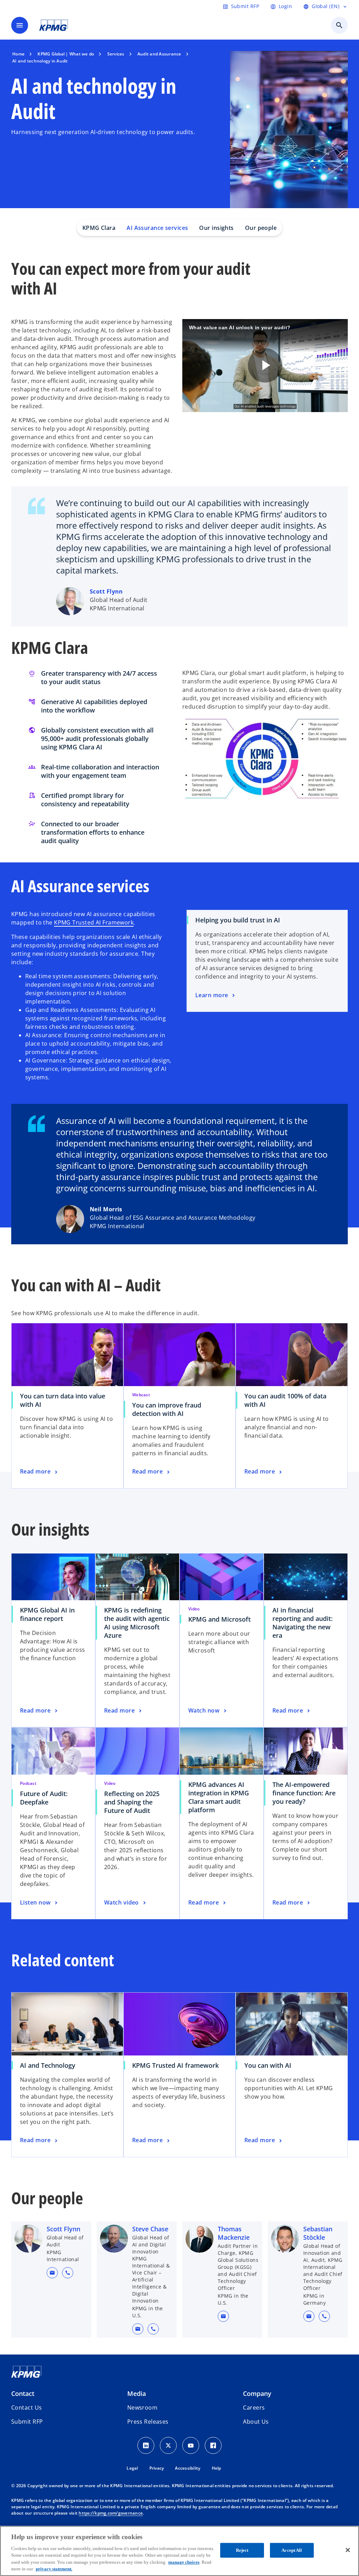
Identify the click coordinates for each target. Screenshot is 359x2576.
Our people (261, 228)
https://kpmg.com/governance (111, 2513)
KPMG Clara (99, 228)
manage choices (184, 2562)
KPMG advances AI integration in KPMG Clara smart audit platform (219, 1797)
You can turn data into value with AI (63, 1400)
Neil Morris (106, 1209)
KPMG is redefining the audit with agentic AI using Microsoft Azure (137, 1623)
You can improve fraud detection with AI (167, 1409)
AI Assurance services (157, 228)
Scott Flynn (106, 591)
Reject (242, 2550)
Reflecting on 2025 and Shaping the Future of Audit (132, 1802)
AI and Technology (48, 2065)
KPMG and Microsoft (222, 1619)
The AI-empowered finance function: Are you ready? (304, 1793)
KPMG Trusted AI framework (175, 2065)
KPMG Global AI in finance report (47, 1614)
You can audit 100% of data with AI (285, 1400)
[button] (52, 2273)
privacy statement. (54, 2569)
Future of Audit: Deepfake (44, 1798)
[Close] (348, 2550)
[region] (179, 2551)
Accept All (292, 2550)
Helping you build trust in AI (238, 920)
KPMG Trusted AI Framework (94, 922)
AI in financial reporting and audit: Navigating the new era (303, 1623)
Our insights (216, 228)
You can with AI (268, 2065)
